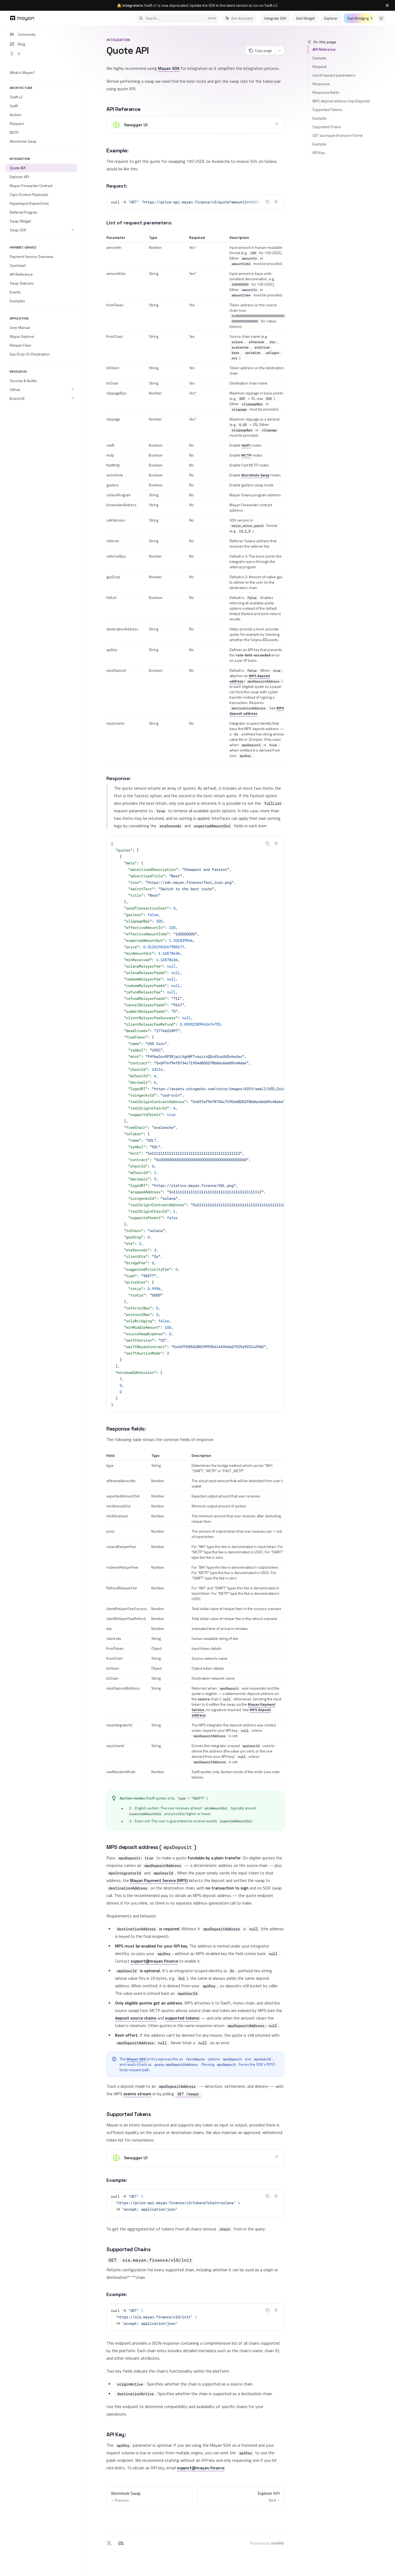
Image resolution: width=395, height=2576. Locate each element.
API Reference (324, 49)
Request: (320, 67)
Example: (320, 58)
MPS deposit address (250, 678)
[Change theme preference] (381, 18)
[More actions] (280, 51)
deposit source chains (136, 2018)
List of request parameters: (334, 75)
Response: (321, 84)
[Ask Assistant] (276, 202)
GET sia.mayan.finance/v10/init (337, 135)
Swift (246, 445)
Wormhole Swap (255, 475)
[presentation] (195, 202)
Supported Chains (327, 127)
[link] (195, 125)
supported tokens (182, 2018)
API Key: (319, 152)
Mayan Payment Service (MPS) (159, 1880)
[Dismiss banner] (387, 5)
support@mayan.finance (154, 1961)
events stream (137, 2094)
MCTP (246, 455)
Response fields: (326, 92)
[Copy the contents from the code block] (268, 202)
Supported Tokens (327, 109)
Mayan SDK (169, 68)
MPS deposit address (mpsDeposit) (341, 101)
